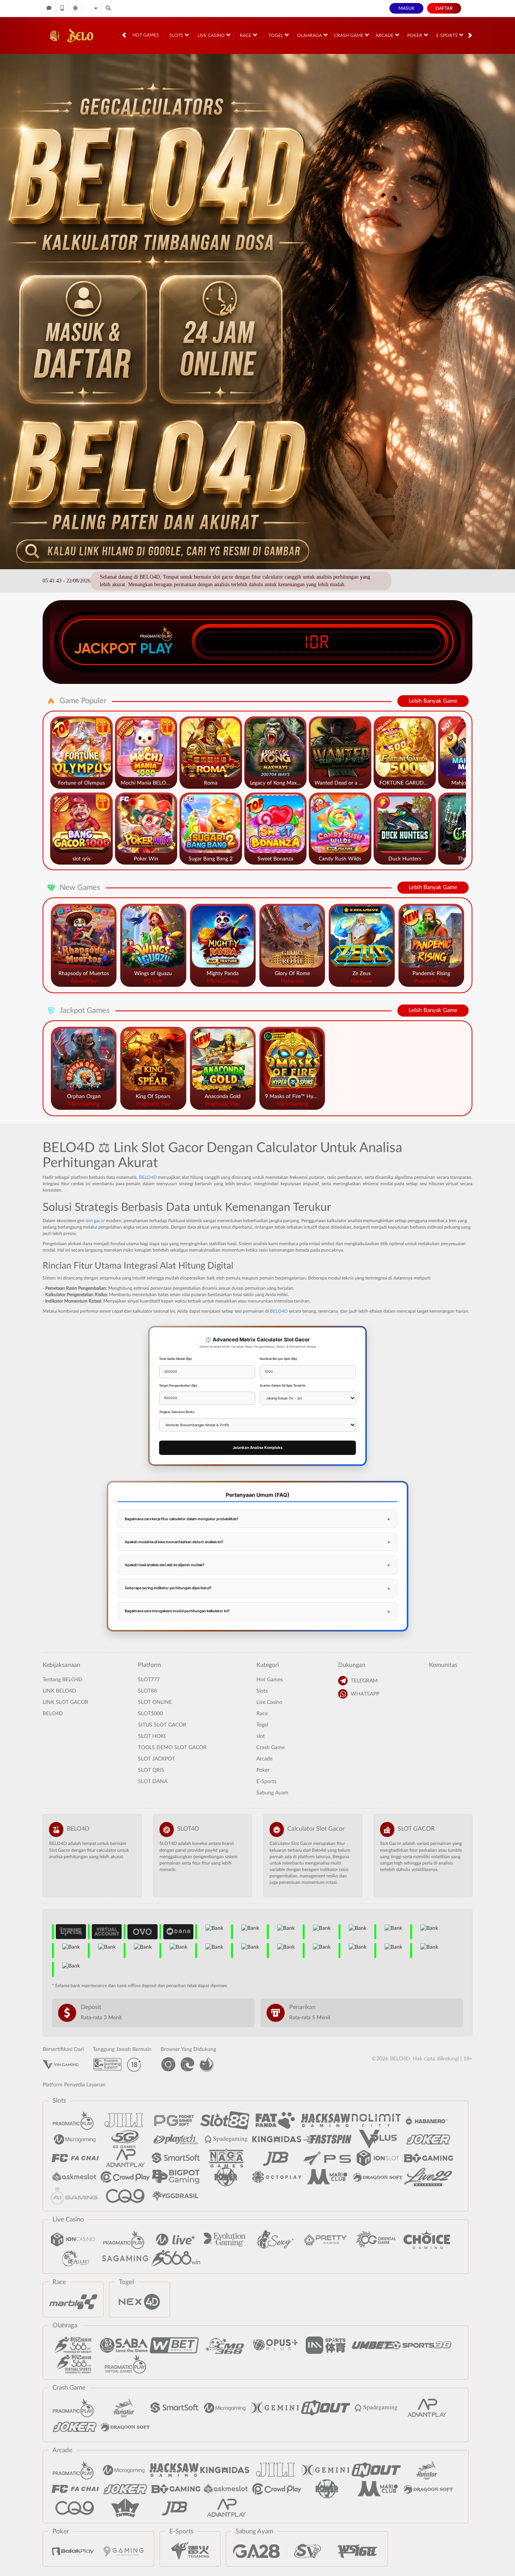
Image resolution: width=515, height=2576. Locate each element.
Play (156, 648)
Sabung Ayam (272, 1793)
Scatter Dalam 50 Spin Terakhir (283, 1386)
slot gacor (95, 1221)
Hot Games (146, 35)
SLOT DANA (153, 1782)
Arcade (385, 35)
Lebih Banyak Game (433, 701)
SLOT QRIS (151, 1770)
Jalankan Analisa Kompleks (257, 1448)
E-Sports (448, 35)
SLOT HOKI (152, 1736)
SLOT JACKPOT (156, 1759)
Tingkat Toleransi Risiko (177, 1412)
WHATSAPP (365, 1694)
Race (246, 35)
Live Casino (212, 35)
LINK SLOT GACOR (65, 1702)
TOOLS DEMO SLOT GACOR (172, 1748)
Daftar (444, 8)
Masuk (407, 8)
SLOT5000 (150, 1714)
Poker (415, 35)
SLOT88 (147, 1691)
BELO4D (148, 1177)
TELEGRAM (364, 1681)
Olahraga (310, 35)
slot (261, 1736)
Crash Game (349, 35)
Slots (177, 35)
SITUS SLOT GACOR (162, 1725)
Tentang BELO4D (63, 1680)
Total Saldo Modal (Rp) (175, 1359)
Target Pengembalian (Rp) (178, 1386)
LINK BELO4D (59, 1691)
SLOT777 (149, 1680)
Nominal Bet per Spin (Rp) (278, 1359)
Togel (276, 35)
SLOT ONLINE (155, 1702)
